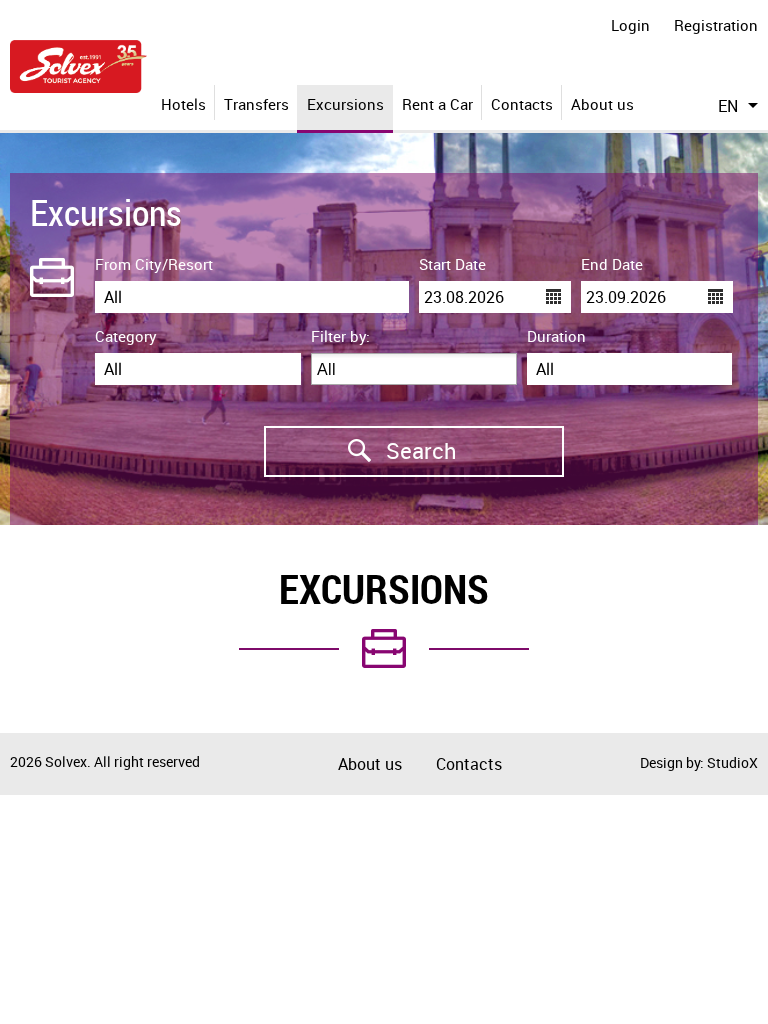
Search (360, 451)
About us (602, 104)
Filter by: (340, 336)
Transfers (256, 104)
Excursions (345, 104)
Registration (716, 25)
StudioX (732, 762)
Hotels (183, 104)
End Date (612, 264)
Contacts (522, 104)
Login (630, 25)
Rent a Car (437, 104)
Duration (556, 336)
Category (126, 336)
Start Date (452, 264)
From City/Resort (154, 264)
